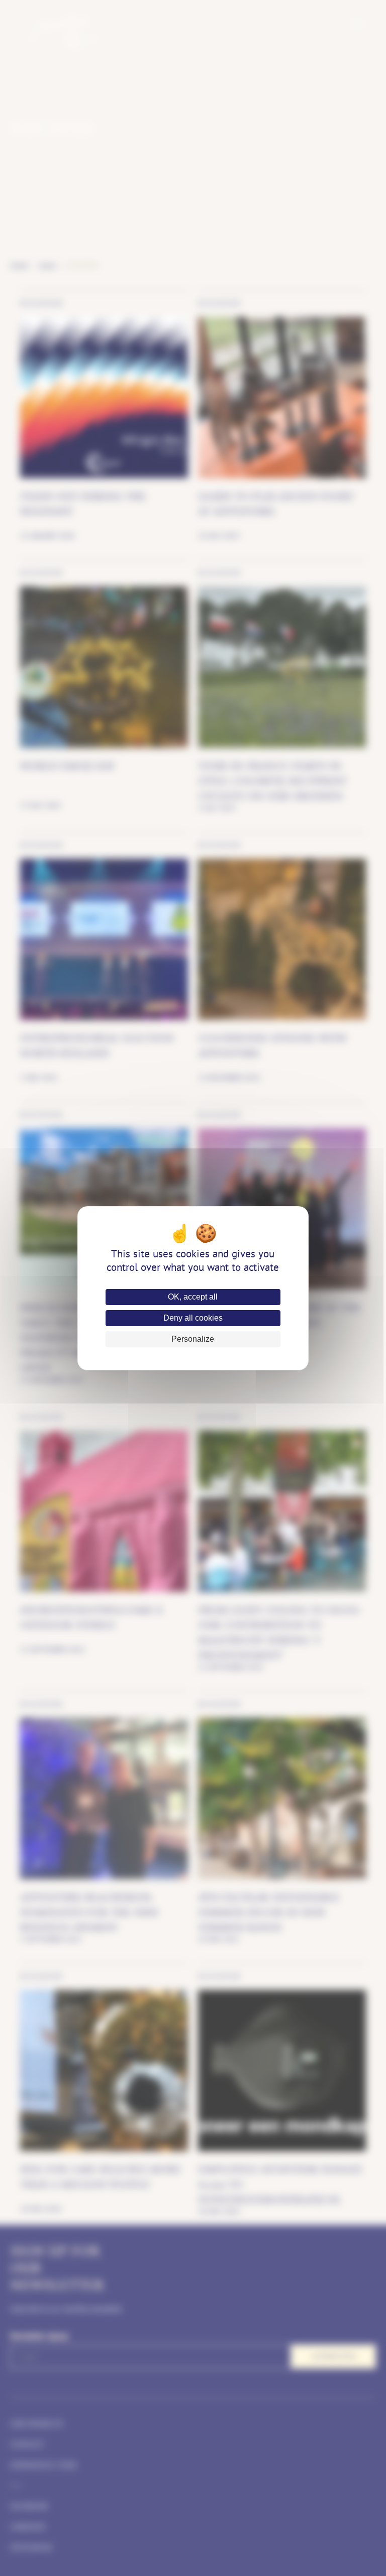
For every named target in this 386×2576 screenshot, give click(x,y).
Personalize (193, 1339)
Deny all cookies (193, 1318)
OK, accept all (193, 1297)
